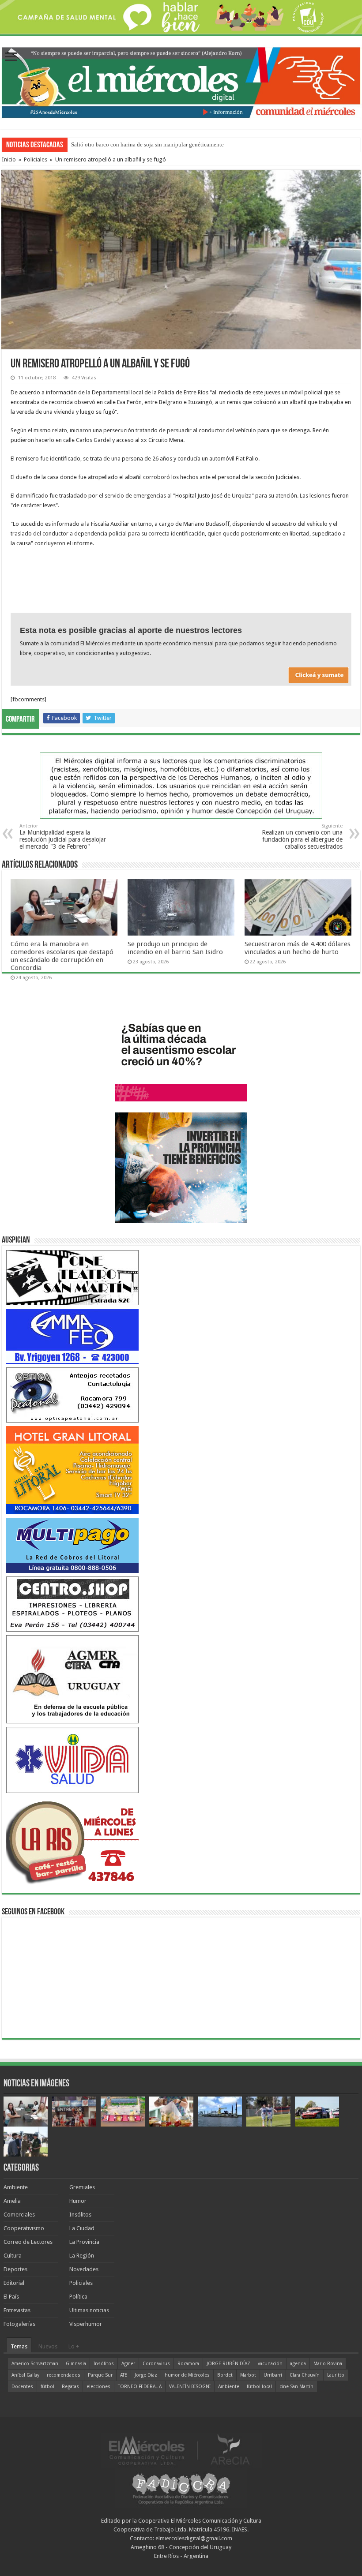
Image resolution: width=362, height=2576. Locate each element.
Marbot (248, 2375)
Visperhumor (86, 2324)
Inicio (9, 159)
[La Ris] (72, 1840)
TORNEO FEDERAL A (140, 2387)
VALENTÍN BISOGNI (190, 2387)
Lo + (74, 2346)
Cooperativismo (24, 2228)
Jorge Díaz (146, 2375)
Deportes (15, 2269)
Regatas (70, 2387)
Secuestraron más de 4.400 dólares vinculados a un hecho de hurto (298, 948)
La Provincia (84, 2242)
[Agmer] (72, 1679)
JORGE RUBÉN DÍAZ (228, 2364)
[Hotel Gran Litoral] (72, 1470)
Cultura (13, 2256)
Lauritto (336, 2375)
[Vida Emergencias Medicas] (72, 1759)
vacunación (270, 2364)
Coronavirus (156, 2364)
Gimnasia (76, 2364)
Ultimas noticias (89, 2310)
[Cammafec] (72, 1336)
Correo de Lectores (28, 2242)
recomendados (64, 2375)
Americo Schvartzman (35, 2364)
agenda (298, 2364)
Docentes (22, 2387)
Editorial (14, 2283)
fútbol (47, 2387)
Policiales (36, 159)
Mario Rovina (328, 2364)
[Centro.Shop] (72, 1604)
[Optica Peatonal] (72, 1395)
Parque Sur (100, 2375)
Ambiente (16, 2187)
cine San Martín (296, 2387)
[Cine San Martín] (72, 1277)
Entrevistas (17, 2310)
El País (11, 2297)
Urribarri (273, 2375)
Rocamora (188, 2364)
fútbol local (259, 2387)
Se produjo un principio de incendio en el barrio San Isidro (175, 948)
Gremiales (82, 2187)
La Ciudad (82, 2228)
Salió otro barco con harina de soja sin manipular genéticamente (147, 144)
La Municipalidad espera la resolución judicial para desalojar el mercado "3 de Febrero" (63, 837)
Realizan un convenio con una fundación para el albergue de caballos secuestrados (302, 837)
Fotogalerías (19, 2324)
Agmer (128, 2364)
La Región (82, 2256)
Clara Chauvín (305, 2375)
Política (78, 2297)
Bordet (225, 2375)
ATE (124, 2375)
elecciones (98, 2387)
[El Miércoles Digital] (181, 81)
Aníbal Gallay (25, 2375)
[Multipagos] (72, 1545)
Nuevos (48, 2346)
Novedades (84, 2269)
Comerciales (19, 2215)
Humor (78, 2201)
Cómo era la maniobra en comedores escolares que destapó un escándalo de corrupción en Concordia (62, 956)
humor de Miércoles (187, 2375)
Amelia (12, 2201)
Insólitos (80, 2215)
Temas (19, 2346)
